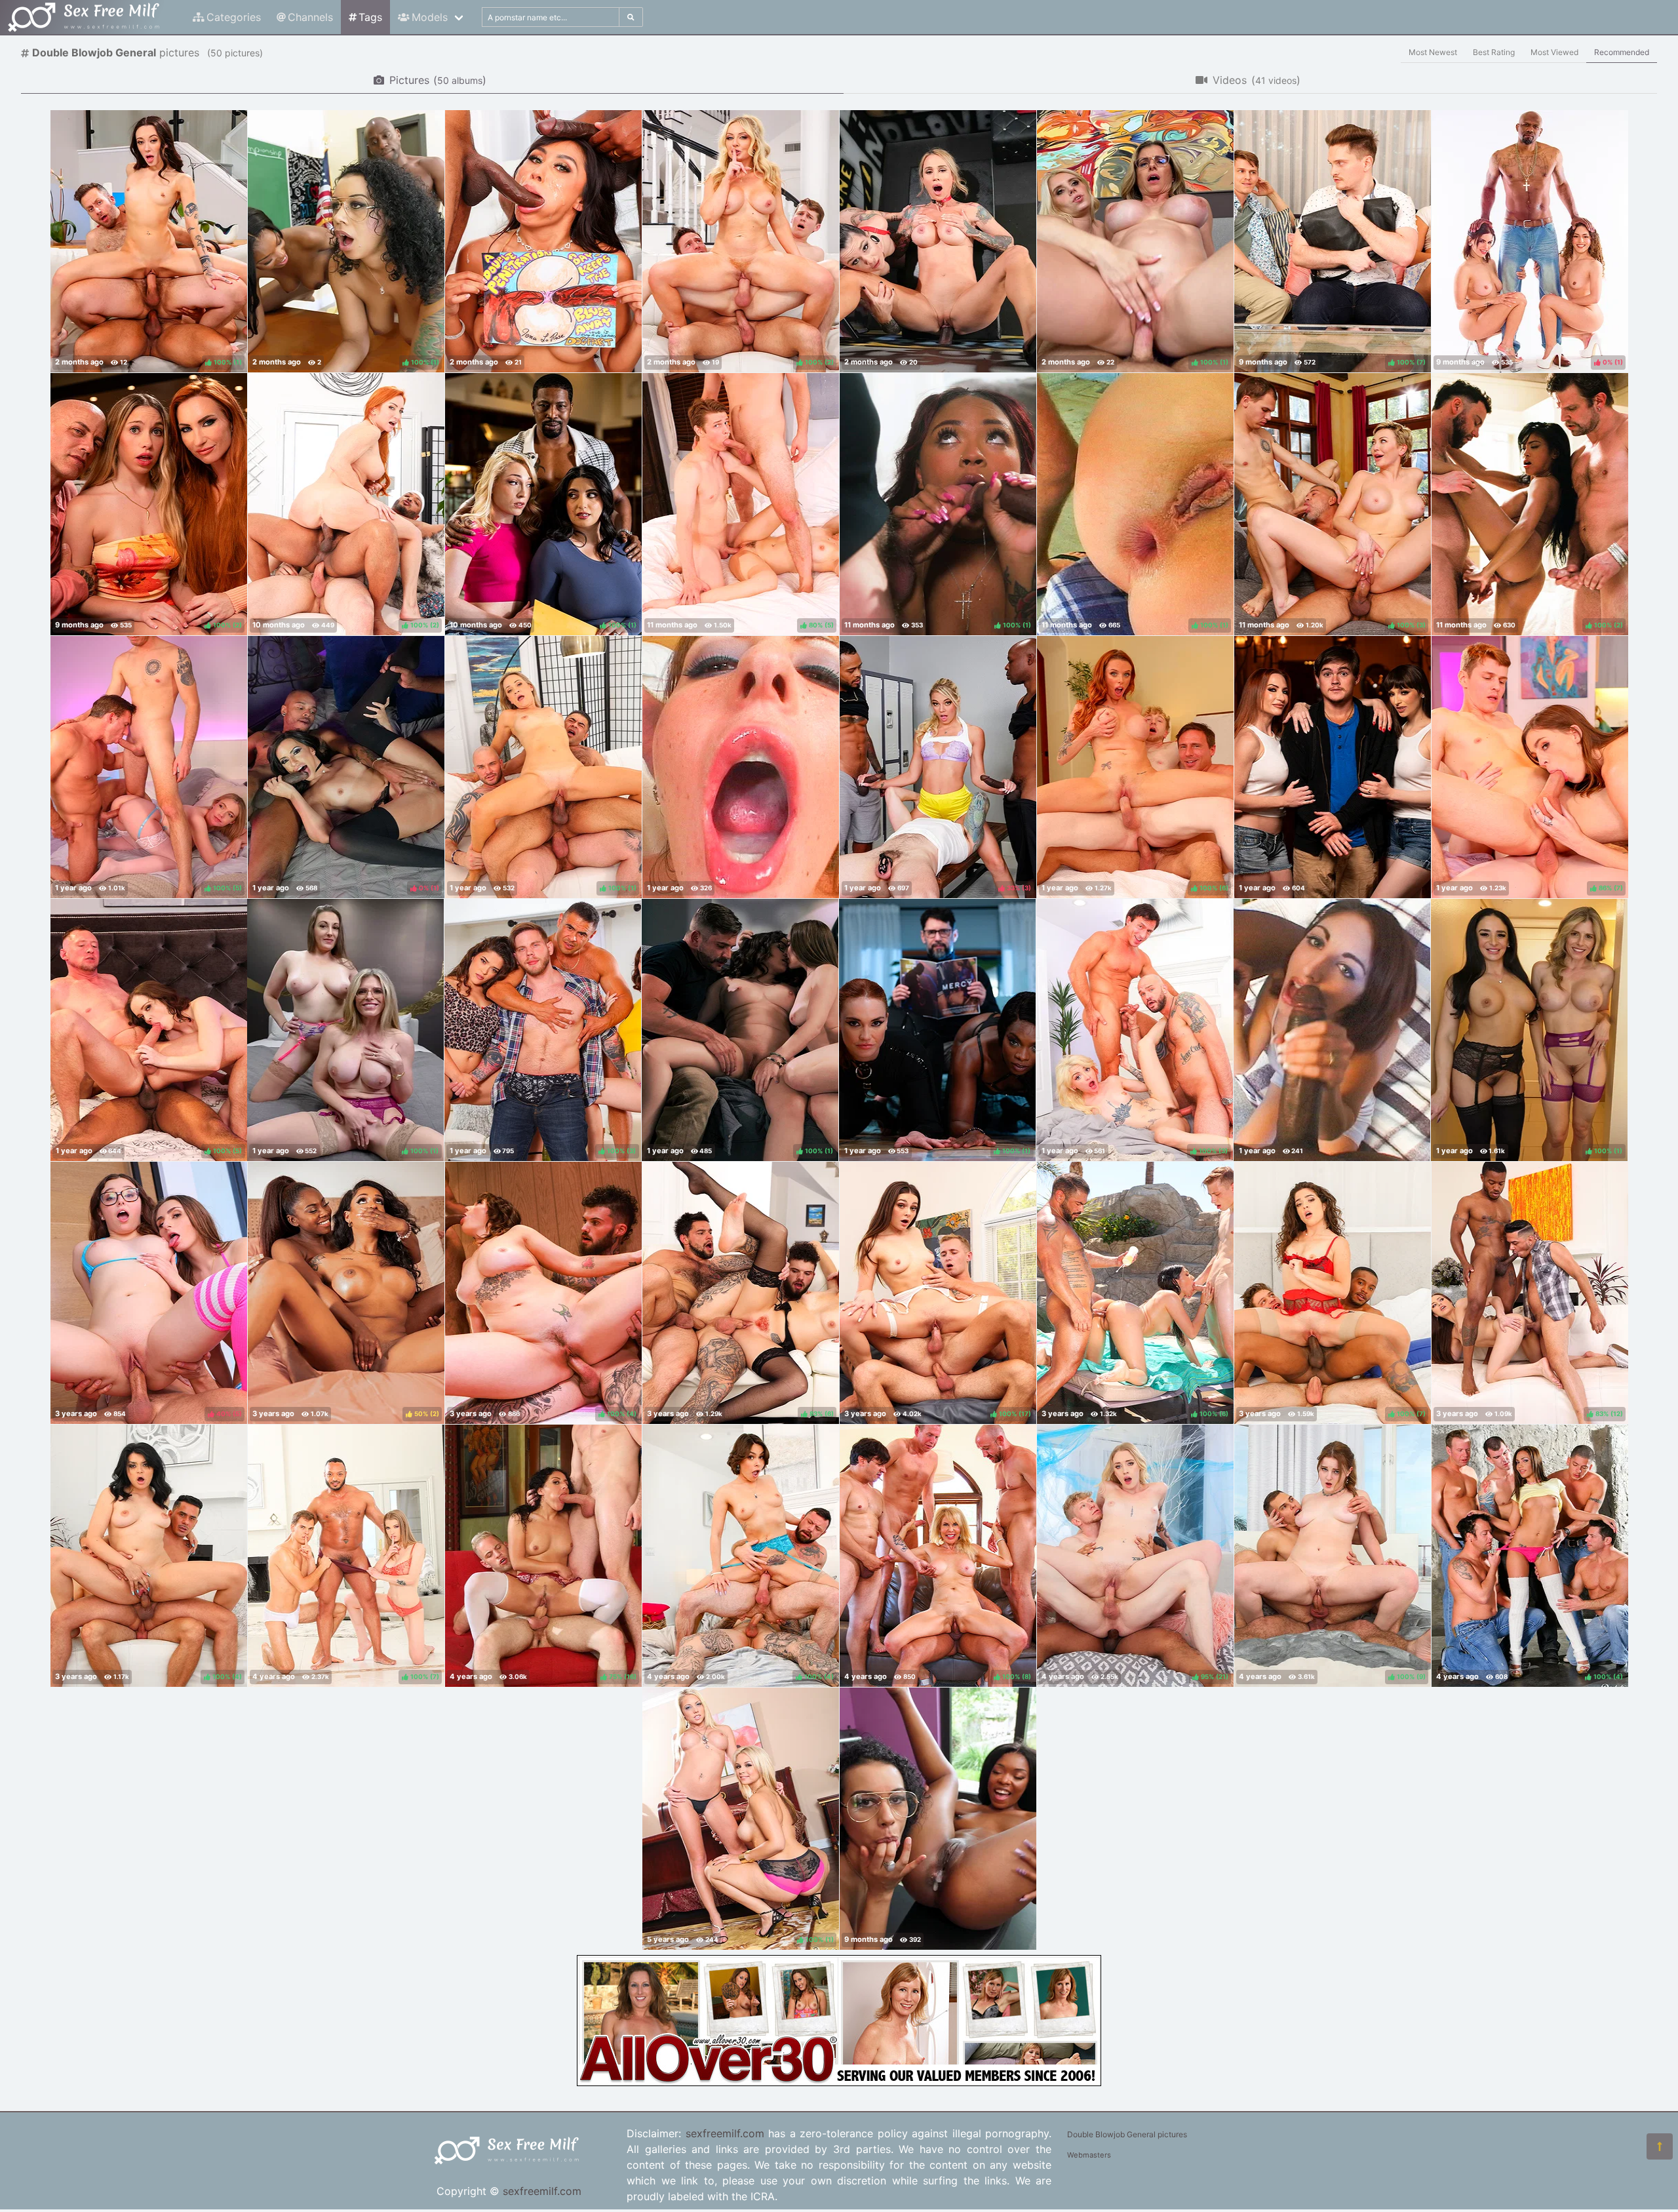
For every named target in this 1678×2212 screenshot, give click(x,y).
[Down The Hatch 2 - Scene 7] (1332, 1030)
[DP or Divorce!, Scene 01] (543, 241)
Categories (234, 17)
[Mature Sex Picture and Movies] (839, 2082)
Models (430, 17)
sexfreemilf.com (542, 2191)
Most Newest (1433, 52)
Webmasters (1089, 2155)
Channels (310, 17)
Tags (370, 17)
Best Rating (1494, 52)
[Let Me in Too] (1333, 767)
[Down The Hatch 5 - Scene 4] (741, 767)
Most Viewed (1554, 52)
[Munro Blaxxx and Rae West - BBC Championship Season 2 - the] (938, 1819)
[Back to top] (1660, 2146)
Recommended (1622, 52)
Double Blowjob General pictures (1127, 2134)
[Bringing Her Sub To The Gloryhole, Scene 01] (938, 241)
